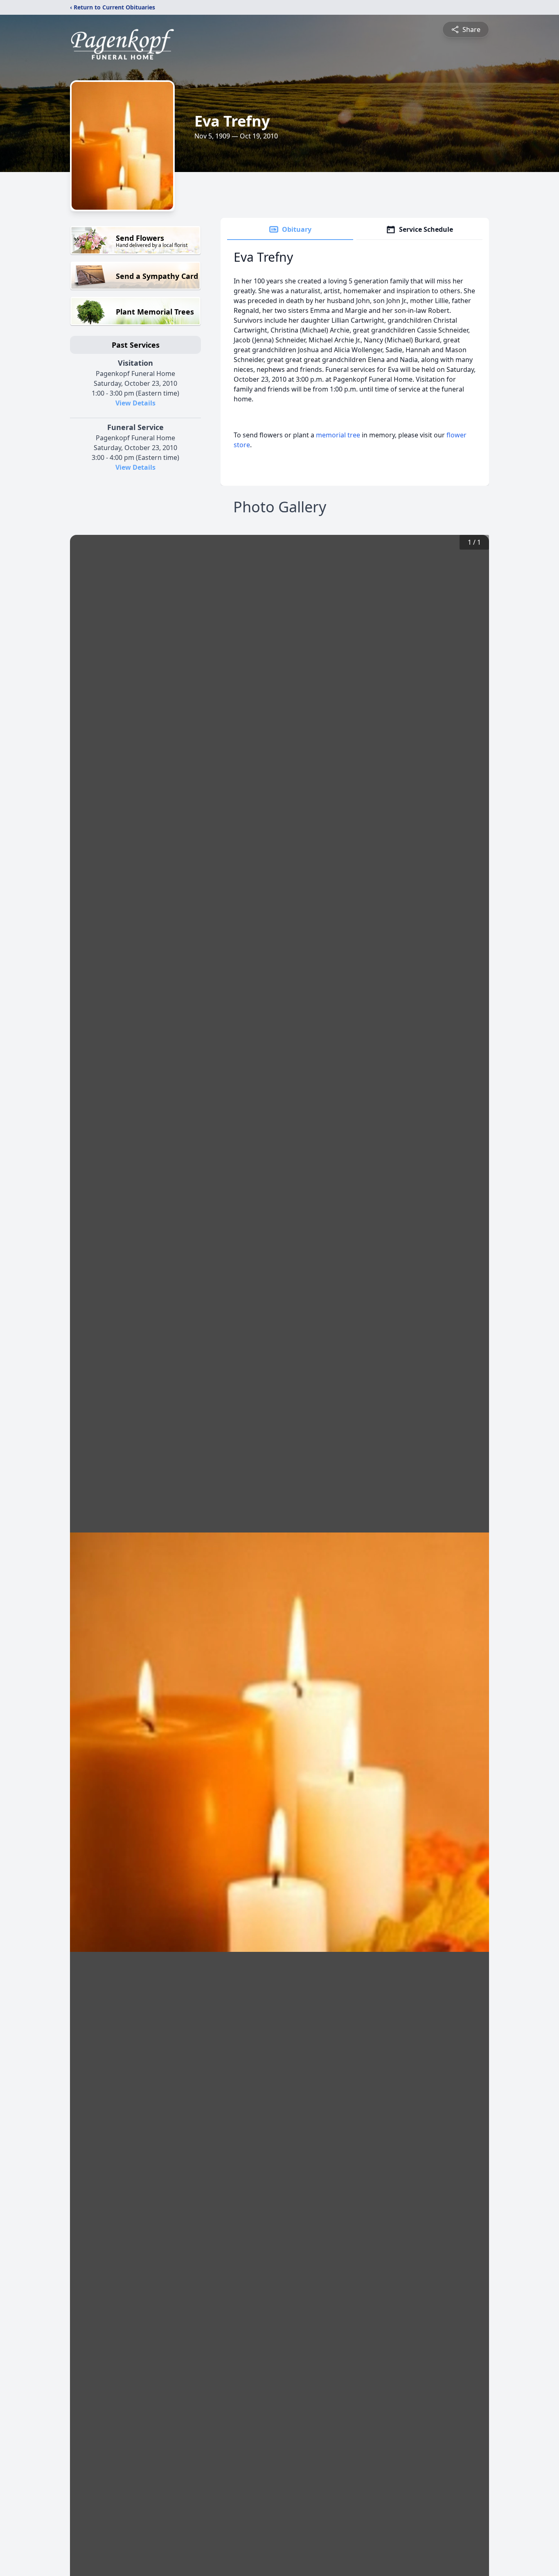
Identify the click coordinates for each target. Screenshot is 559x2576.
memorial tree (338, 435)
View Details (135, 403)
